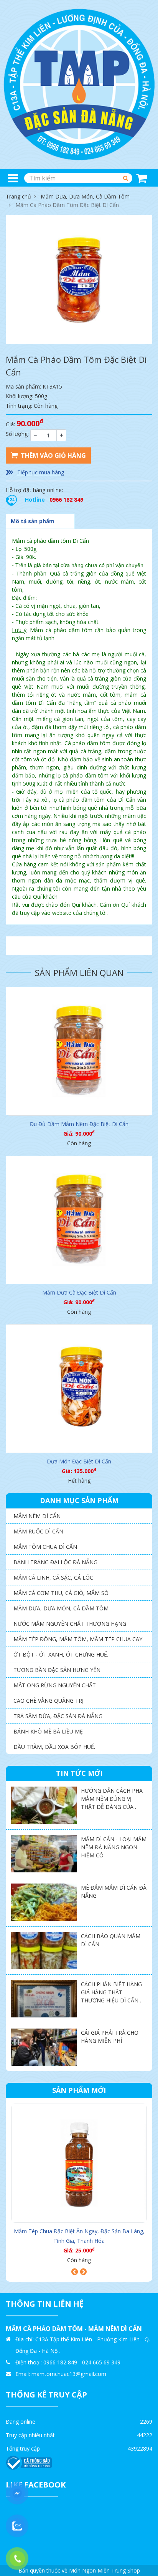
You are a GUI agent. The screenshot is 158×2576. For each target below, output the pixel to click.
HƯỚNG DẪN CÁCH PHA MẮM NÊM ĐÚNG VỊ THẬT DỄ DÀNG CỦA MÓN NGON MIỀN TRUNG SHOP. (112, 1807)
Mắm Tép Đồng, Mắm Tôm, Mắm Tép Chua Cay (78, 1639)
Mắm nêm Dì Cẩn (37, 1516)
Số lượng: (17, 434)
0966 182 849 (66, 500)
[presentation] (75, 2272)
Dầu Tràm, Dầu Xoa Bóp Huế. (54, 1747)
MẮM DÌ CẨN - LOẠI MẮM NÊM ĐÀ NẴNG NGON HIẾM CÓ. (114, 1847)
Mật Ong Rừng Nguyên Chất (55, 1685)
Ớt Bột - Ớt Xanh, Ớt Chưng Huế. (61, 1654)
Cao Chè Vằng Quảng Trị (49, 1701)
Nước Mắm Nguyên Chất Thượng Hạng (70, 1624)
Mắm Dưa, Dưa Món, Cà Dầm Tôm (85, 196)
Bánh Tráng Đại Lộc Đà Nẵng (55, 1562)
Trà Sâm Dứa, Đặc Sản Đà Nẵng (58, 1716)
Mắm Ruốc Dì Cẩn (38, 1531)
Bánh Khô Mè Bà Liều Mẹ (48, 1731)
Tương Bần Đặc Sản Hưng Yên (57, 1670)
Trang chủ (18, 196)
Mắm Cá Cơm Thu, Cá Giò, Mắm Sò (61, 1593)
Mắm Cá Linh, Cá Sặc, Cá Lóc (53, 1577)
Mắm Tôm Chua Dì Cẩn (45, 1547)
